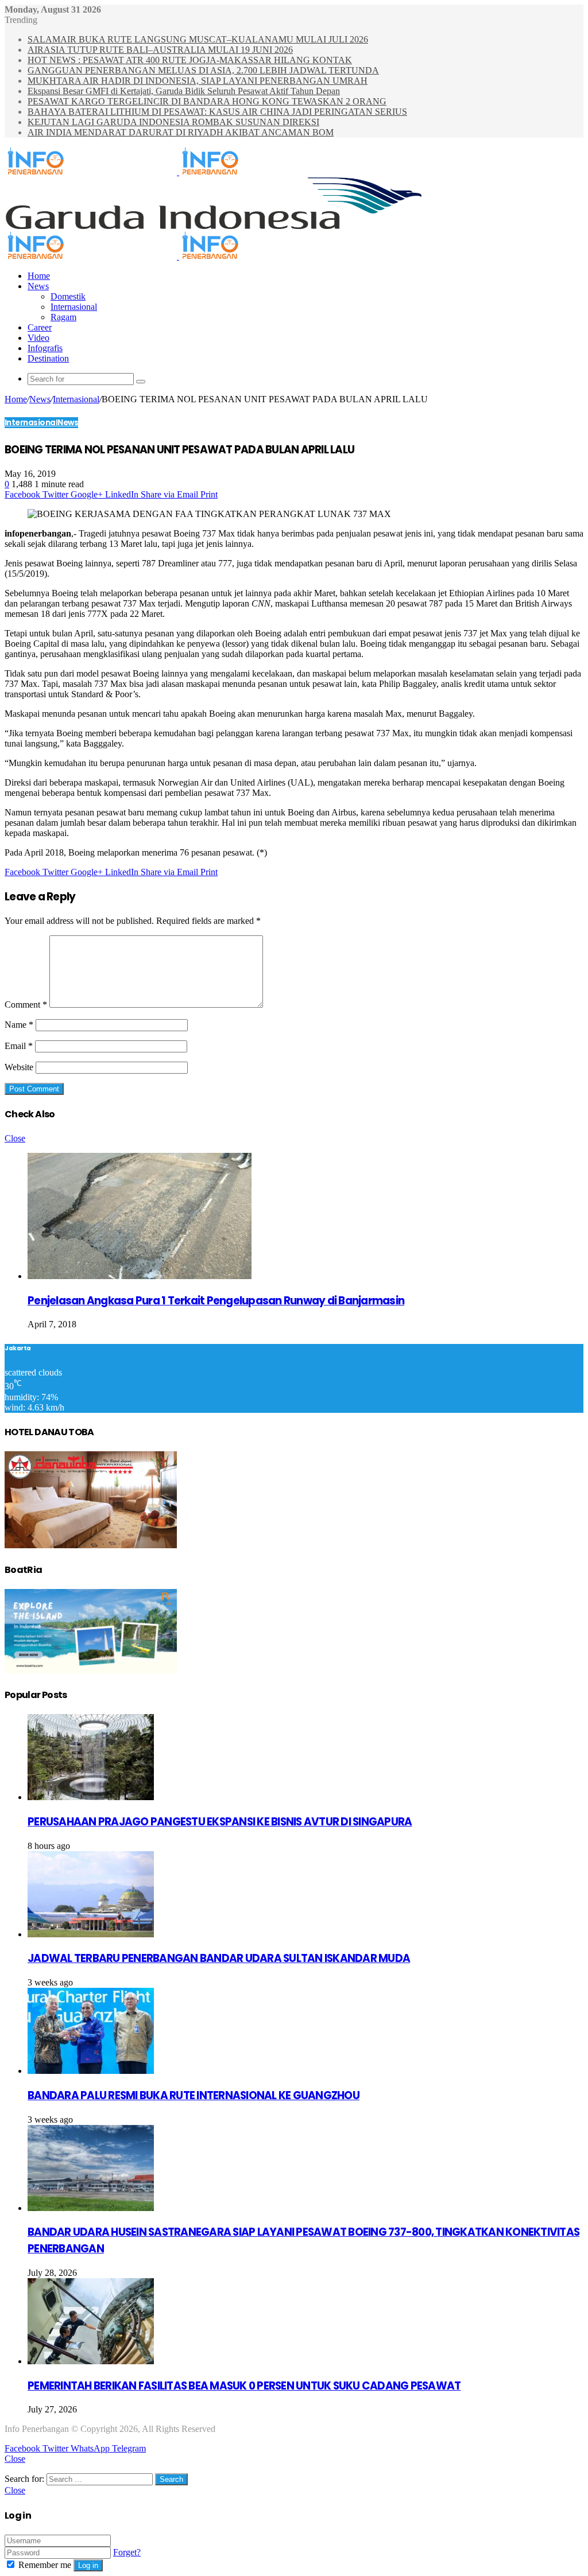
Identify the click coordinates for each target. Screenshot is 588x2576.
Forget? (127, 2552)
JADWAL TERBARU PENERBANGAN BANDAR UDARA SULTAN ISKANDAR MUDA (219, 1958)
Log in (88, 2565)
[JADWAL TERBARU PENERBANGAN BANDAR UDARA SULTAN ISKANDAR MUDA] (91, 1934)
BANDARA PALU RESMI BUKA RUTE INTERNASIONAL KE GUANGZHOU (194, 2095)
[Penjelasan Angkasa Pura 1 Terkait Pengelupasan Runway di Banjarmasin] (140, 1276)
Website (19, 1067)
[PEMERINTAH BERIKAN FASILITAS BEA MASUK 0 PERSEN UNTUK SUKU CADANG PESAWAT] (91, 2361)
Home (39, 276)
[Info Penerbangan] (178, 172)
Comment (26, 1005)
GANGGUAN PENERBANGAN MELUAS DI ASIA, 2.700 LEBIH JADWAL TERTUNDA (203, 70)
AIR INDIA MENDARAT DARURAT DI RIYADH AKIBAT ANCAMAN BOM (181, 132)
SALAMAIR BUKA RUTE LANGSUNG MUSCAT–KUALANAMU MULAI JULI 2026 (198, 39)
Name (19, 1025)
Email (19, 1046)
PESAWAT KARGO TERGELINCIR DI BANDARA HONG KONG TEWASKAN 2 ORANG (207, 101)
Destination (48, 358)
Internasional (74, 307)
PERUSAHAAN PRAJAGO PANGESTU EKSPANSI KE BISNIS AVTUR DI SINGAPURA (220, 1822)
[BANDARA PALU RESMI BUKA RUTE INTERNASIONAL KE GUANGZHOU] (91, 2071)
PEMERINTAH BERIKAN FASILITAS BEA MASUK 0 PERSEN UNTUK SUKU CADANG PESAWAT (244, 2386)
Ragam (63, 317)
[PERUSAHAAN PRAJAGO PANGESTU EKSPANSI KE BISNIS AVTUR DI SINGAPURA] (91, 1797)
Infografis (45, 348)
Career (40, 327)
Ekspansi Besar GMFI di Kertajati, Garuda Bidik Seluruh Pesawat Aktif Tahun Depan (184, 91)
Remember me (45, 2565)
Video (38, 338)
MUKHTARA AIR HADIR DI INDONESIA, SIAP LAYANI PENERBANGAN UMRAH (198, 81)
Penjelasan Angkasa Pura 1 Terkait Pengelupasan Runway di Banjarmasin (216, 1301)
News (38, 286)
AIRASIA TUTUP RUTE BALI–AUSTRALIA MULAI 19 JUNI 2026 (160, 50)
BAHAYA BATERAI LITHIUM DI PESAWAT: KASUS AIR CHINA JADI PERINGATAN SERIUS (217, 112)
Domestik (68, 296)
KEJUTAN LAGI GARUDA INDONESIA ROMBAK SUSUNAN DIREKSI (173, 122)
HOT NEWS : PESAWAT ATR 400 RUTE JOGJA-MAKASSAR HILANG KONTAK (190, 60)
